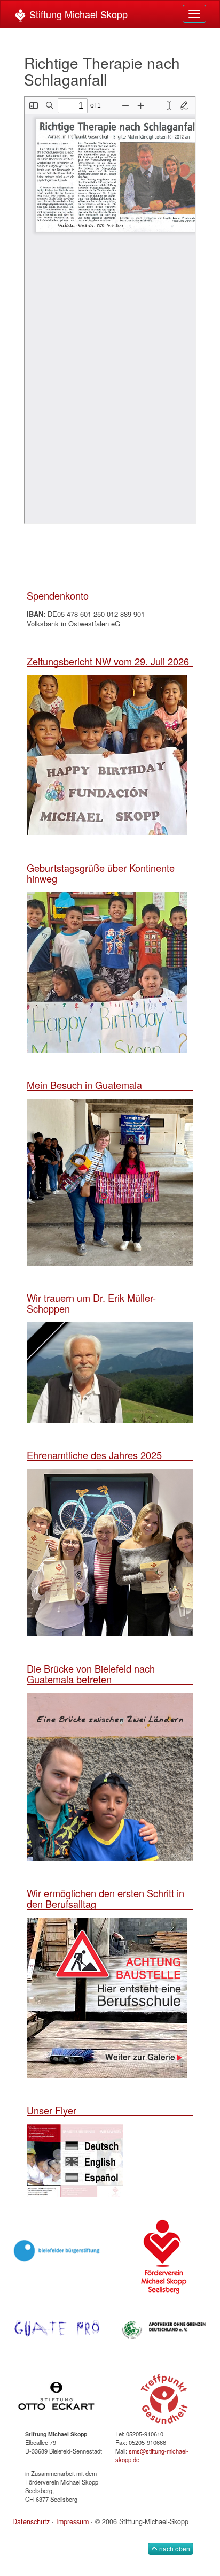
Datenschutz (31, 2521)
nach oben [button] (174, 2548)
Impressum (72, 2521)
